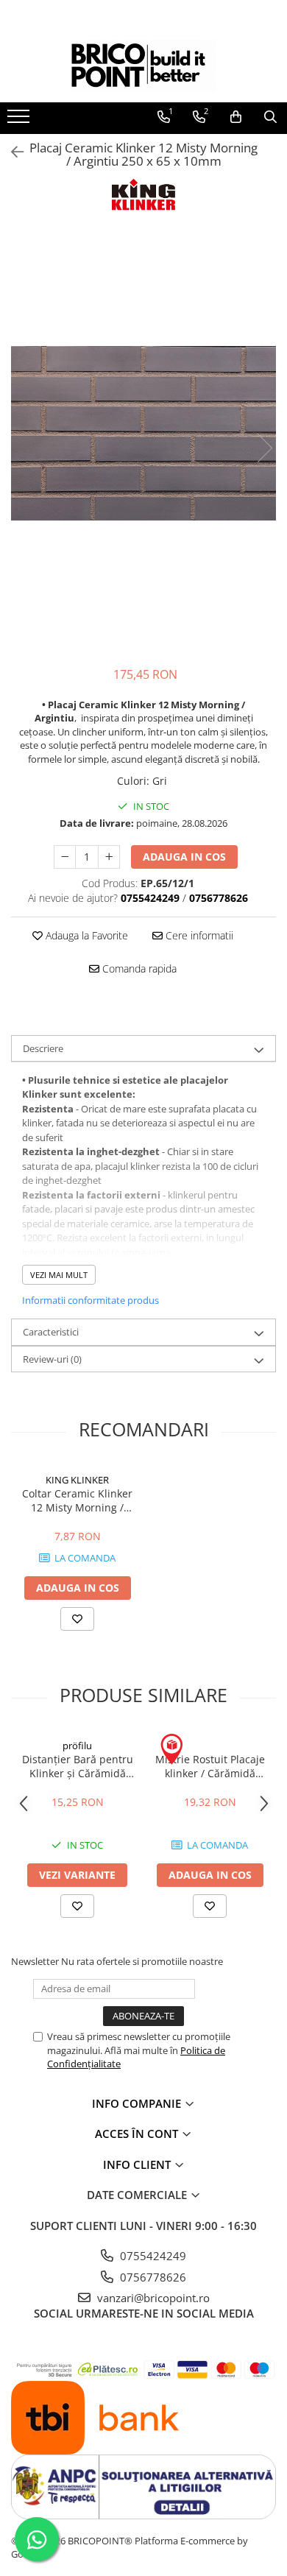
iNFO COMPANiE (138, 2103)
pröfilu (77, 1746)
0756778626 (152, 2277)
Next (264, 448)
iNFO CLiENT (138, 2164)
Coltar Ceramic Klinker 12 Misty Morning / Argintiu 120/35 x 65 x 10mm (77, 1500)
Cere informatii (198, 935)
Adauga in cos (184, 857)
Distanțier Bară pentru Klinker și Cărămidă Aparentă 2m (78, 1766)
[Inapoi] (11, 152)
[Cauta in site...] (270, 117)
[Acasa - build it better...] (143, 66)
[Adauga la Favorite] (77, 1619)
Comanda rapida (138, 968)
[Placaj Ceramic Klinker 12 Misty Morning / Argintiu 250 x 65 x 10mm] (143, 434)
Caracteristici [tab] (51, 1332)
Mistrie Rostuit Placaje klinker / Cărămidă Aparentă (210, 1766)
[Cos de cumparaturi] (236, 117)
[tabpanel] (143, 434)
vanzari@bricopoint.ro (152, 2298)
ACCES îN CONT (138, 2134)
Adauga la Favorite (85, 935)
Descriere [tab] (43, 1048)
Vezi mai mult (59, 1275)
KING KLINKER (77, 1480)
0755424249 (152, 2256)
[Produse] (20, 121)
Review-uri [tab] (52, 1359)
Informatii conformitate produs (91, 1300)
